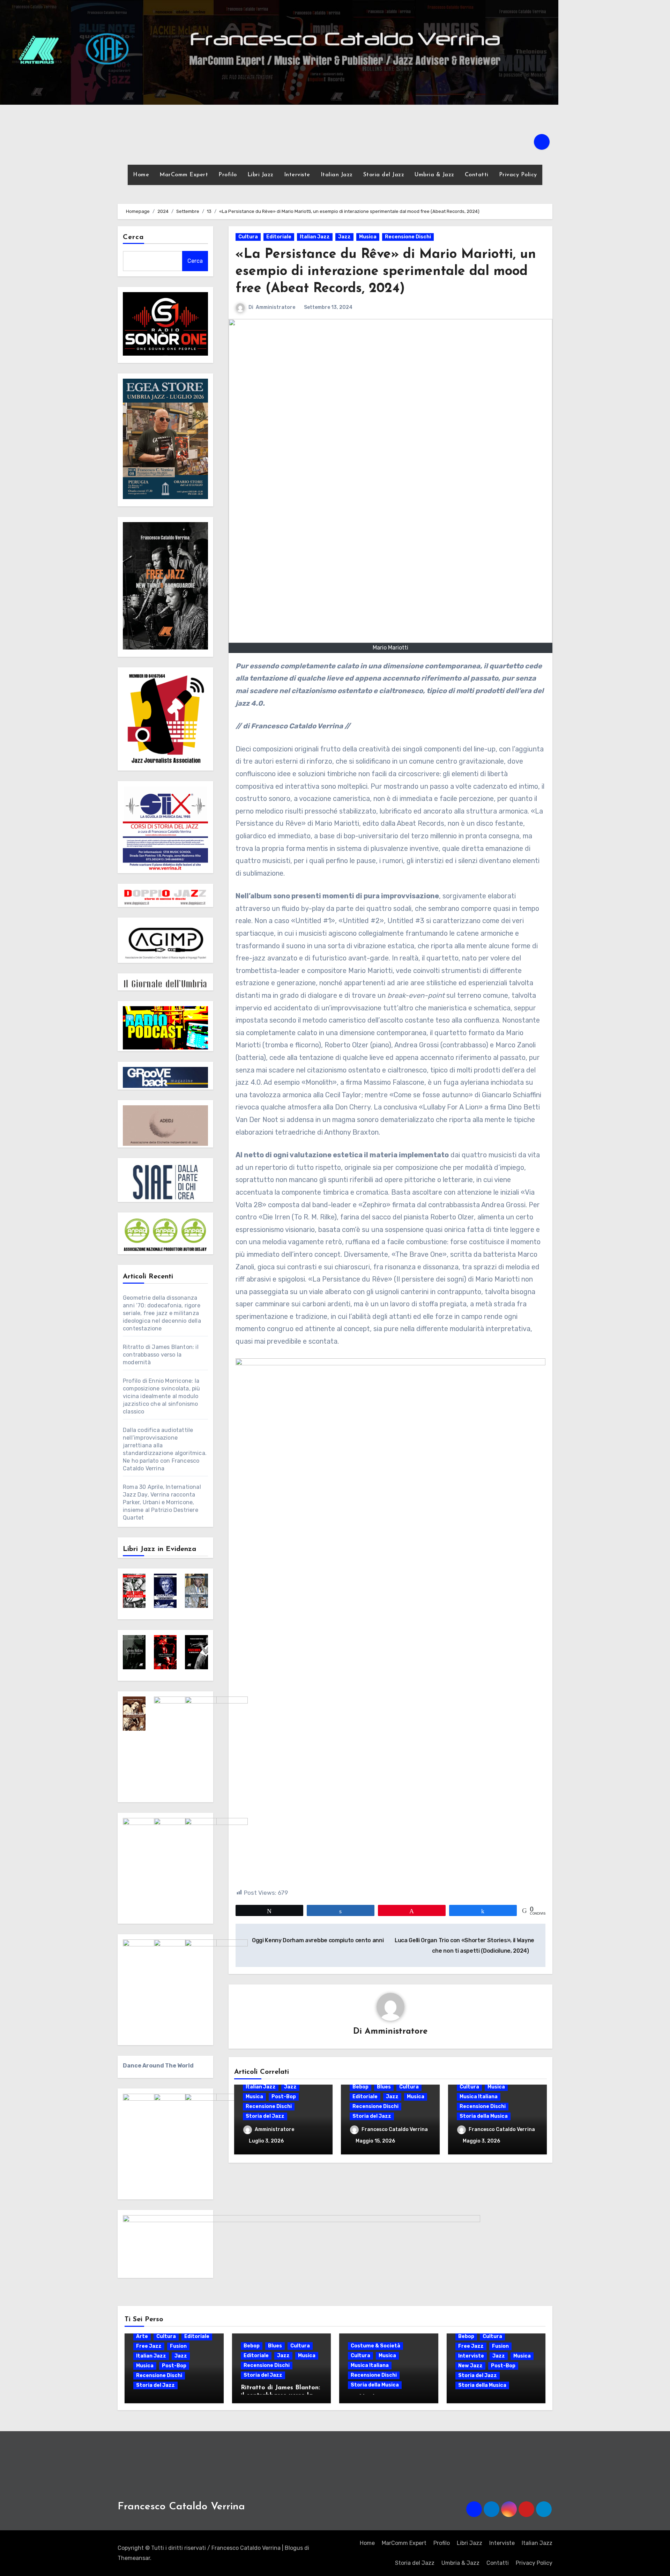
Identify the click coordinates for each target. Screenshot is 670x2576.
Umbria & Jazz (434, 175)
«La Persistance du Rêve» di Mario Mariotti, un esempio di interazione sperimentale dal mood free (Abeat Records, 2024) (386, 272)
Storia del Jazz (384, 175)
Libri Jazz (260, 175)
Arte (142, 2336)
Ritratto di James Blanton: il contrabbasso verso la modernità (161, 1355)
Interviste (297, 175)
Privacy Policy (518, 175)
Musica (368, 237)
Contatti (477, 175)
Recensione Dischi (408, 237)
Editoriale (279, 237)
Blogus (294, 2548)
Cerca (133, 237)
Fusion (178, 2346)
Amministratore (276, 307)
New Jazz (470, 2366)
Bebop (360, 2087)
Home (141, 175)
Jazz (344, 237)
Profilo (228, 175)
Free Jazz (149, 2346)
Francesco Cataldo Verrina (395, 2129)
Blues (384, 2087)
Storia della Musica (484, 2116)
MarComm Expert (184, 175)
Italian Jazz (337, 175)
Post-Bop (284, 2097)
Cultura (248, 237)
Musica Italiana (479, 2097)
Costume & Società (375, 2346)
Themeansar (134, 2558)
